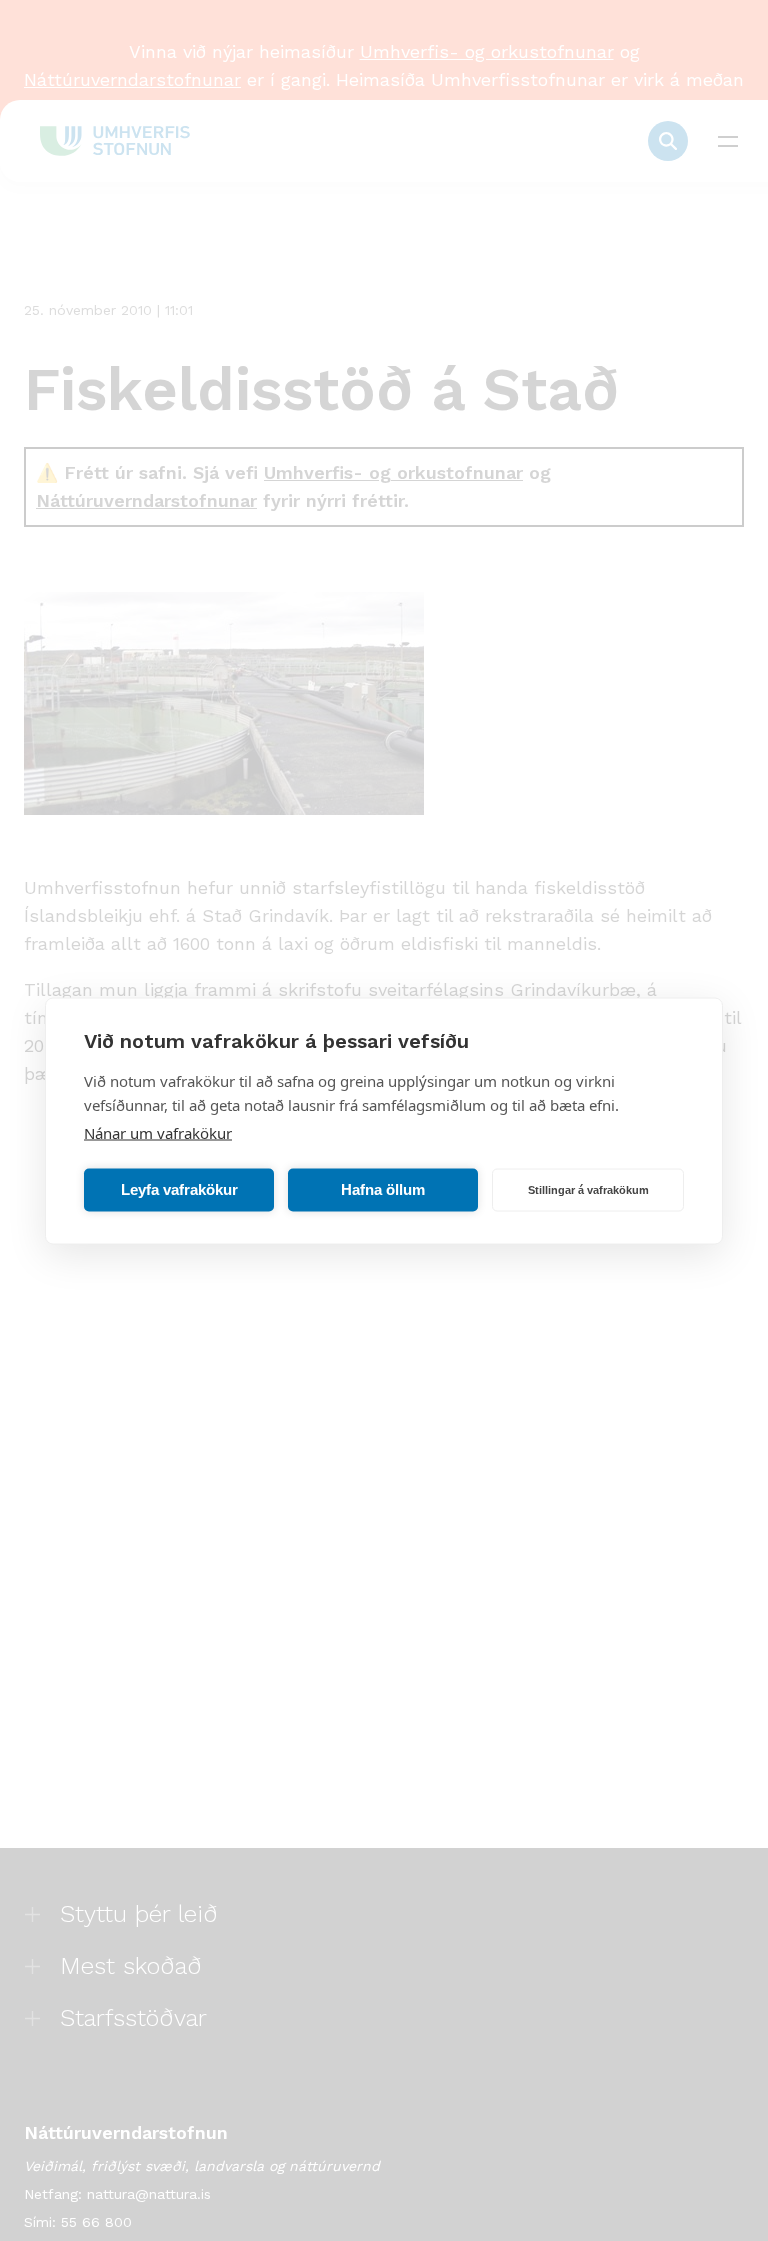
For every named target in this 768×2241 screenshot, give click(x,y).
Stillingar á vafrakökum (588, 1190)
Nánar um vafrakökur (158, 1132)
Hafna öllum (383, 1189)
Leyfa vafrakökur (179, 1189)
